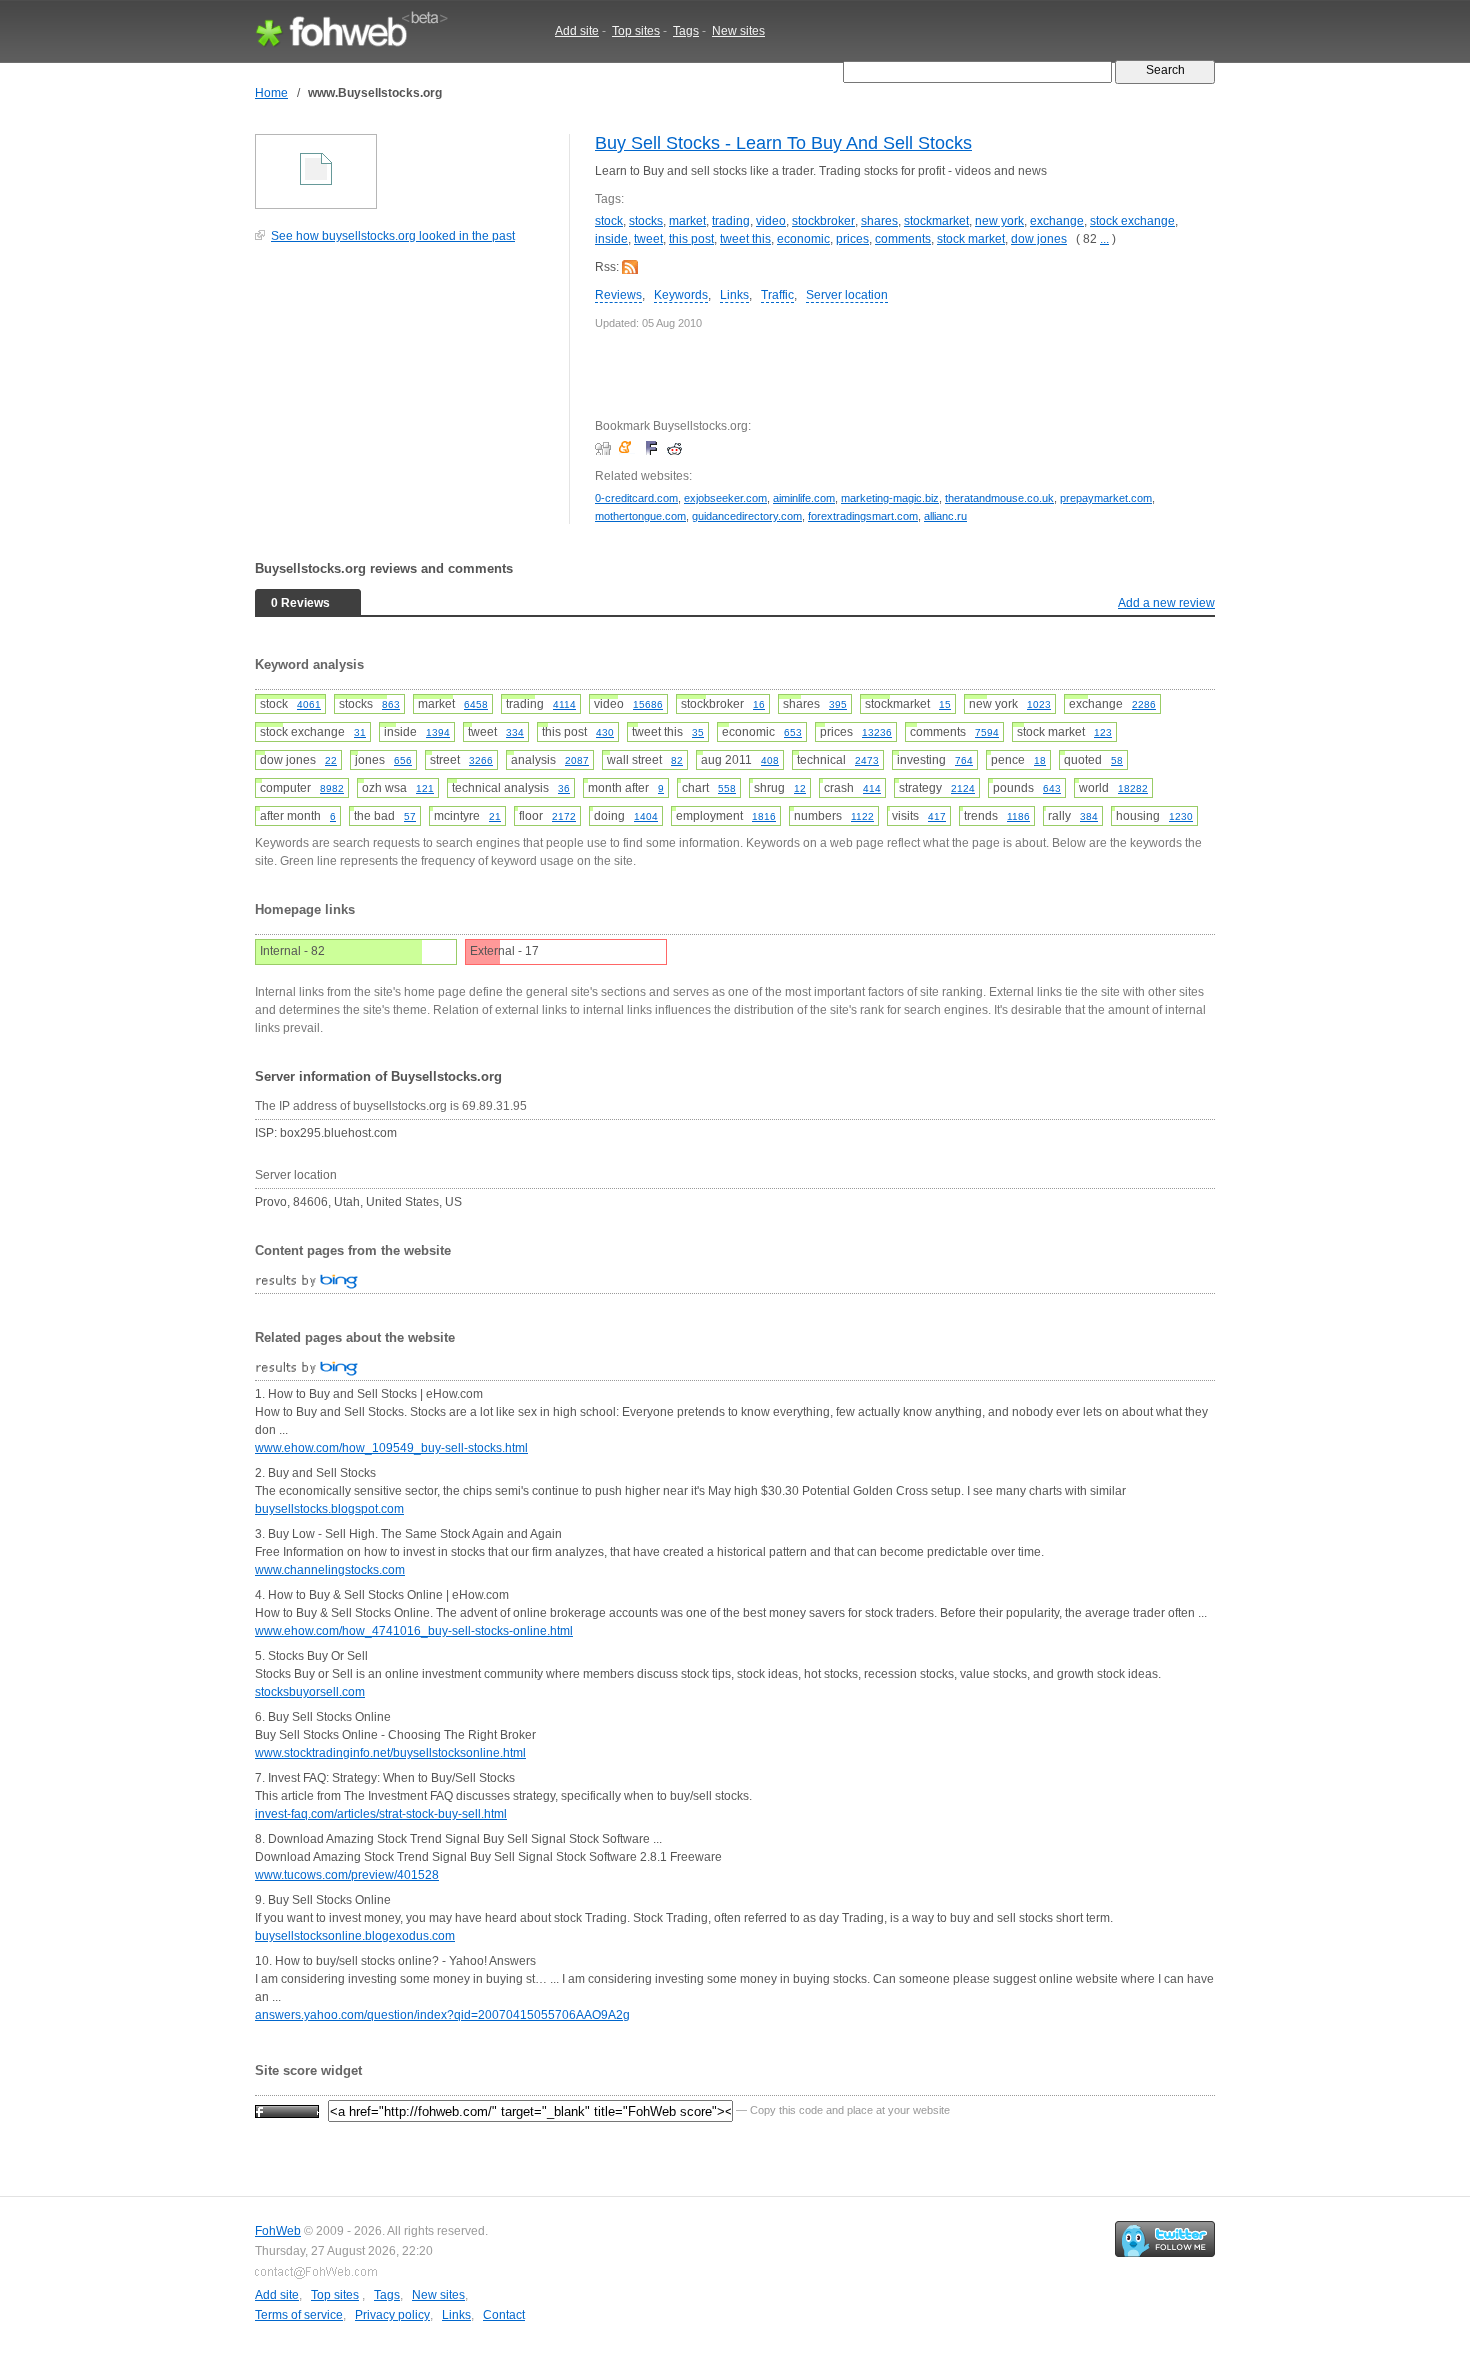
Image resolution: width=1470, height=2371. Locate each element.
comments (903, 239)
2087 (577, 760)
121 (425, 788)
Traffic (777, 295)
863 (391, 704)
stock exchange (1132, 221)
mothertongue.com (640, 516)
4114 (564, 704)
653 (793, 732)
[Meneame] (629, 448)
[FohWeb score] (287, 2110)
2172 (564, 816)
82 (677, 760)
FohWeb (278, 2231)
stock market (971, 239)
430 (605, 732)
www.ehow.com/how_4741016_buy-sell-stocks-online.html (414, 1631)
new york (999, 221)
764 (964, 760)
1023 (1039, 704)
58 (1117, 760)
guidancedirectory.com (747, 516)
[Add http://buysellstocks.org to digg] (605, 448)
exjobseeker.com (725, 498)
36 (564, 788)
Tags (686, 31)
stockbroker (823, 221)
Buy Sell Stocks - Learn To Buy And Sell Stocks (783, 143)
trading (731, 221)
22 (331, 760)
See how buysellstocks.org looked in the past (393, 236)
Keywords (681, 295)
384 (1089, 816)
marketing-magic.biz (890, 498)
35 (698, 732)
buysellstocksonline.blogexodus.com (355, 1936)
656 (403, 760)
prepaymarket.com (1106, 498)
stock (609, 221)
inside (611, 239)
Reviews (618, 295)
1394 (438, 732)
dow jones (1039, 239)
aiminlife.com (804, 498)
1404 (646, 816)
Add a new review (1166, 603)
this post (691, 239)
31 (360, 732)
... (1104, 239)
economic (803, 239)
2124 (963, 788)
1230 (1181, 816)
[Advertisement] (405, 394)
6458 (476, 704)
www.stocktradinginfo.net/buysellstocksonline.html (390, 1753)
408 (770, 760)
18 (1040, 760)
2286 (1144, 704)
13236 (877, 732)
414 (872, 788)
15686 (648, 704)
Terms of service (299, 2315)
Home (271, 93)
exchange (1057, 221)
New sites (738, 31)
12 (800, 788)
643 (1052, 788)
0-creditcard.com (636, 498)
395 (838, 704)
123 (1103, 732)
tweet (648, 239)
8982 (332, 788)
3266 (481, 760)
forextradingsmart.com (863, 516)
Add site (577, 31)
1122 (862, 816)
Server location (847, 295)
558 (727, 788)
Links (734, 295)
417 (937, 816)
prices (852, 239)
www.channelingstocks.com (330, 1570)
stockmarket (936, 221)
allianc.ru (945, 516)
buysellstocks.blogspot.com (329, 1509)
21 (495, 816)
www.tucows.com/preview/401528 (347, 1875)
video (771, 221)
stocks (646, 221)
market (687, 221)
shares (879, 221)
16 (759, 704)
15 (945, 704)
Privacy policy (392, 2315)
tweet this (745, 239)
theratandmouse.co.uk (999, 498)
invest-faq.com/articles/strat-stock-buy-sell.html (381, 1814)
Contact (504, 2315)
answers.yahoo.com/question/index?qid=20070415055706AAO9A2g (442, 2015)
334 (515, 732)
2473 (867, 760)
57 (410, 816)
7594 (987, 732)
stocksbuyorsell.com (310, 1692)
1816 (764, 816)
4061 (309, 704)
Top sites (636, 31)
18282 (1133, 788)
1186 (1018, 816)
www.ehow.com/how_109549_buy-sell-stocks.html (391, 1448)
